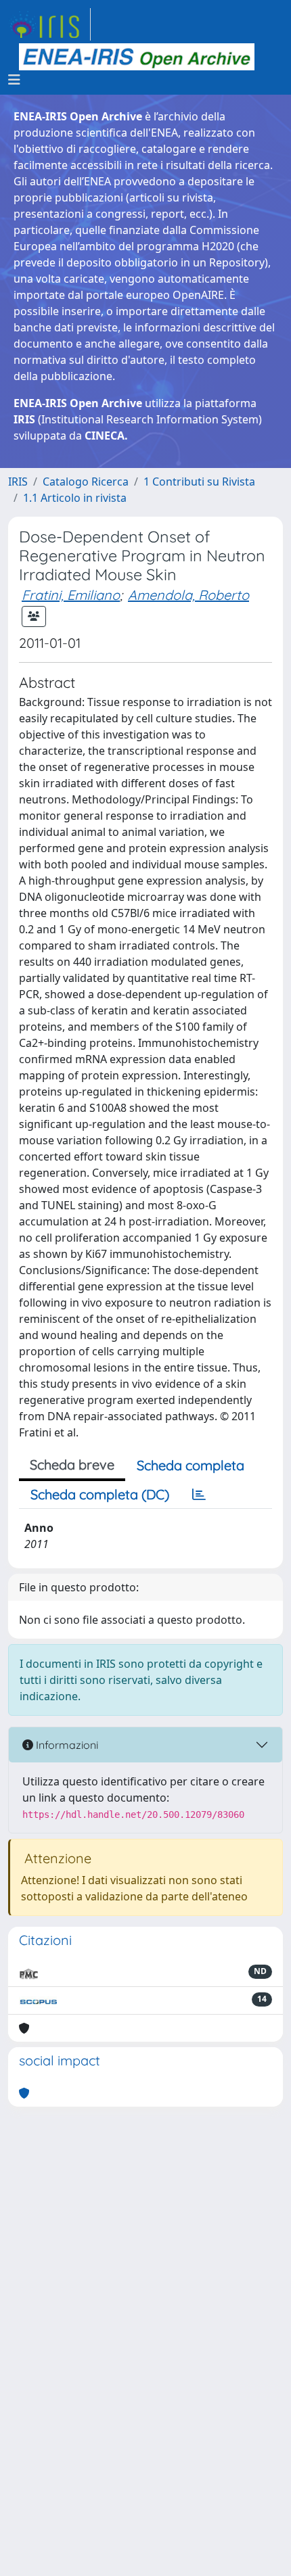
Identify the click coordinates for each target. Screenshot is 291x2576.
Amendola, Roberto (188, 595)
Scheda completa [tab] (191, 1465)
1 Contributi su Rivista (199, 482)
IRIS (18, 482)
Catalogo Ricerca (86, 482)
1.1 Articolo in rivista (75, 498)
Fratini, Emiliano (71, 595)
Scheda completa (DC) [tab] (100, 1494)
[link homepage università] (137, 57)
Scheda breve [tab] (72, 1465)
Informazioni (66, 1745)
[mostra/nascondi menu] (14, 80)
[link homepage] (49, 24)
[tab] (199, 1495)
